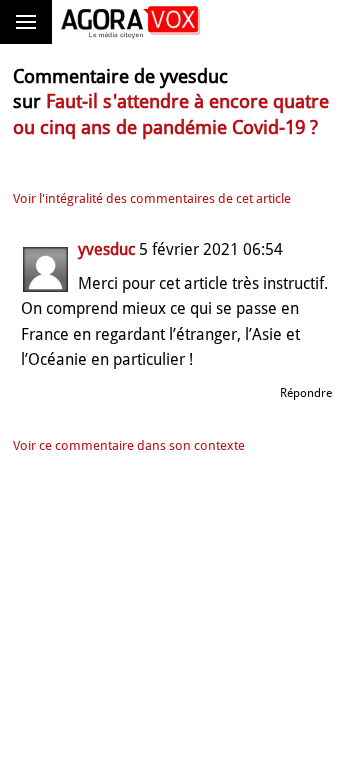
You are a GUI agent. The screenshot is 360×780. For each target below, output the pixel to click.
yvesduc (106, 249)
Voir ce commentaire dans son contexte (129, 445)
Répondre (306, 393)
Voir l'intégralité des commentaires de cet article (152, 198)
